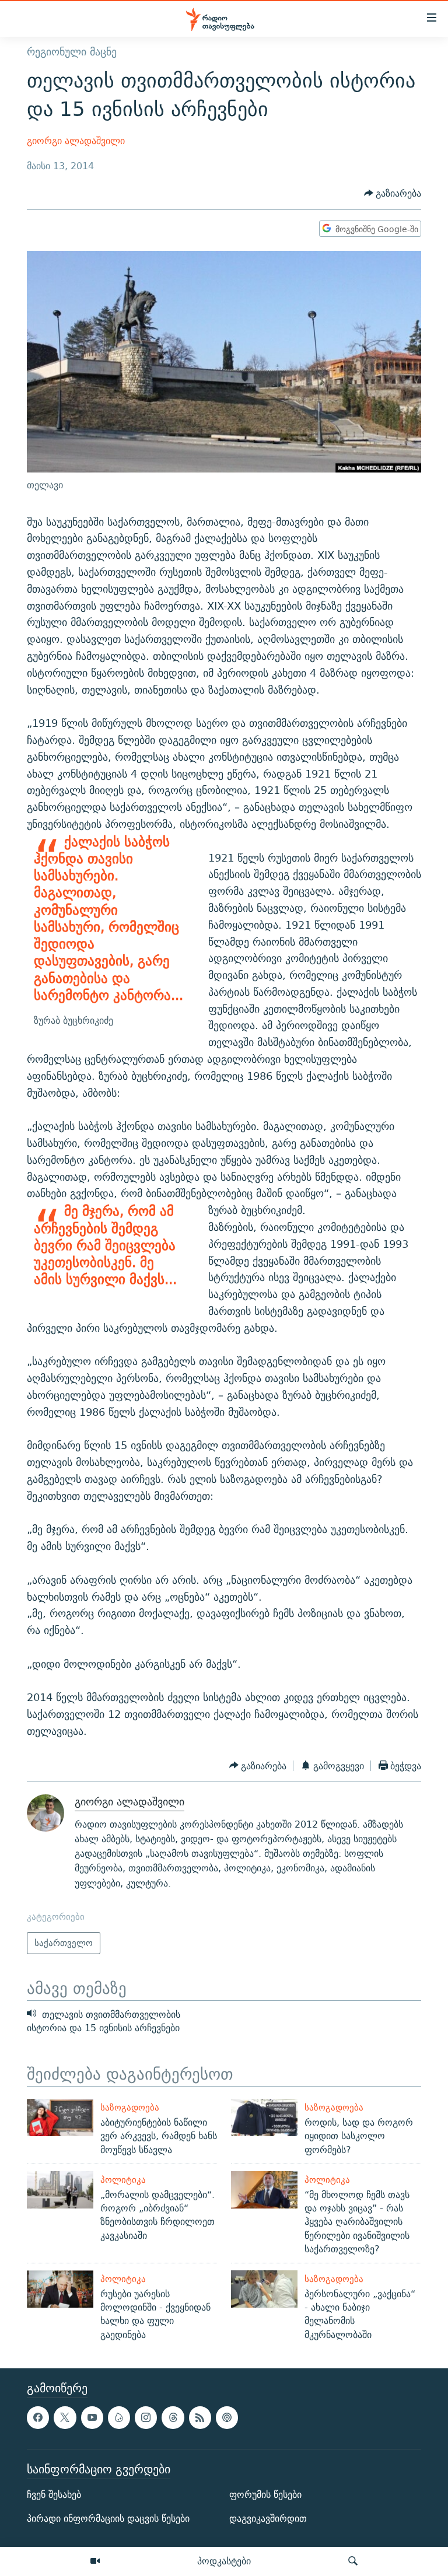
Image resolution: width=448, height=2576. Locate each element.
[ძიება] (353, 2561)
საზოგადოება (130, 2107)
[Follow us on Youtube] (92, 2417)
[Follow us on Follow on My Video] (119, 2417)
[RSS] (200, 2417)
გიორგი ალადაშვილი (76, 141)
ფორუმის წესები (265, 2495)
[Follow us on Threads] (173, 2417)
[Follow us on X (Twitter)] (65, 2417)
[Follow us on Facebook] (38, 2417)
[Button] (393, 194)
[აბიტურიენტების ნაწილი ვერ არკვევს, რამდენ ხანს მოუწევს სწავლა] (60, 2117)
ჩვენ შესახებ (54, 2495)
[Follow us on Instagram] (146, 2417)
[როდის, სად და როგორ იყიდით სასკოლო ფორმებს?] (264, 2117)
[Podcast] (227, 2417)
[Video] (95, 2561)
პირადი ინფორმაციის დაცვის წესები (108, 2519)
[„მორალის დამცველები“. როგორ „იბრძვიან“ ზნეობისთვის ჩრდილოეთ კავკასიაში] (60, 2190)
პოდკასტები (224, 2561)
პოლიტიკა (123, 2180)
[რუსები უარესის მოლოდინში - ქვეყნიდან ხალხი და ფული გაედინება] (60, 2289)
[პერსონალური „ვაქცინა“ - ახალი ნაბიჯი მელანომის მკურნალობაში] (264, 2289)
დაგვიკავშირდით (268, 2519)
